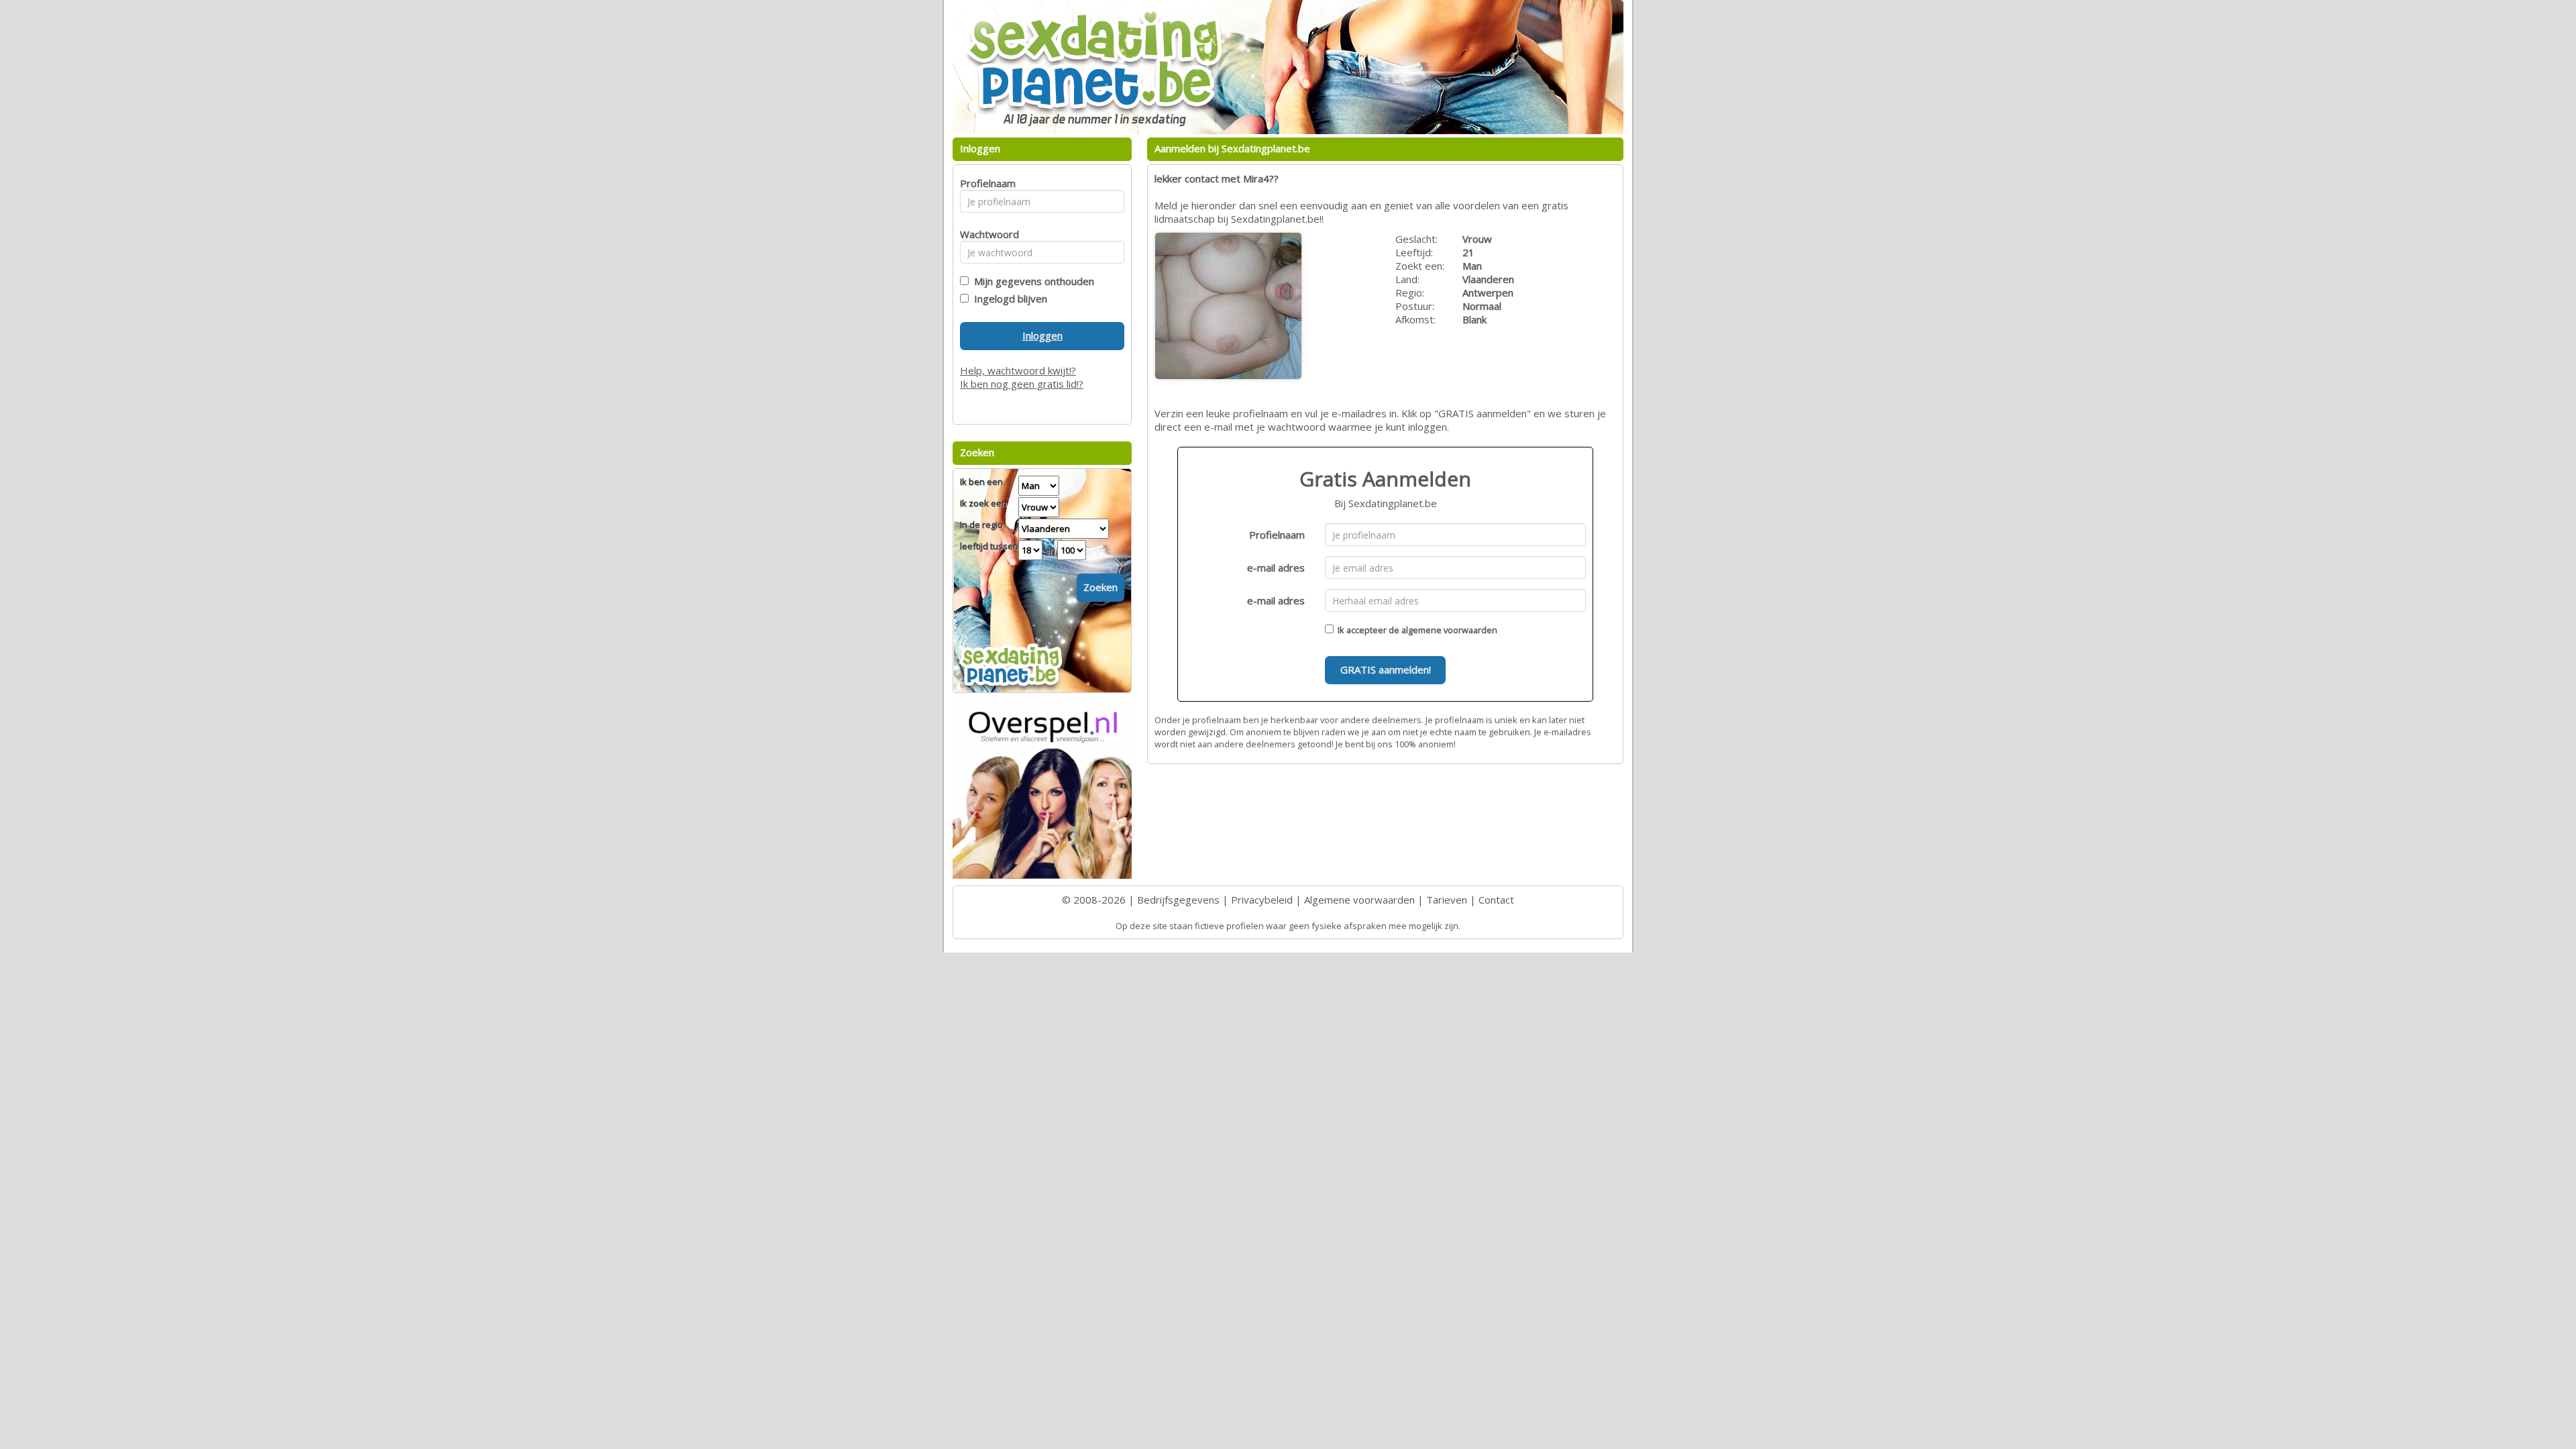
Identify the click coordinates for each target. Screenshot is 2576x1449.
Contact (1496, 900)
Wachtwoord (986, 234)
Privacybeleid (1262, 900)
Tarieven (1447, 900)
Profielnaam (1277, 535)
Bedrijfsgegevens (1178, 900)
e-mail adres (1276, 568)
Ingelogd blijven (1008, 299)
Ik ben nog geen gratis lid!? (1022, 384)
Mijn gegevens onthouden (1031, 281)
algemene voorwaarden (1449, 630)
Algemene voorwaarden (1359, 900)
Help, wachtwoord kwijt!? (1018, 370)
